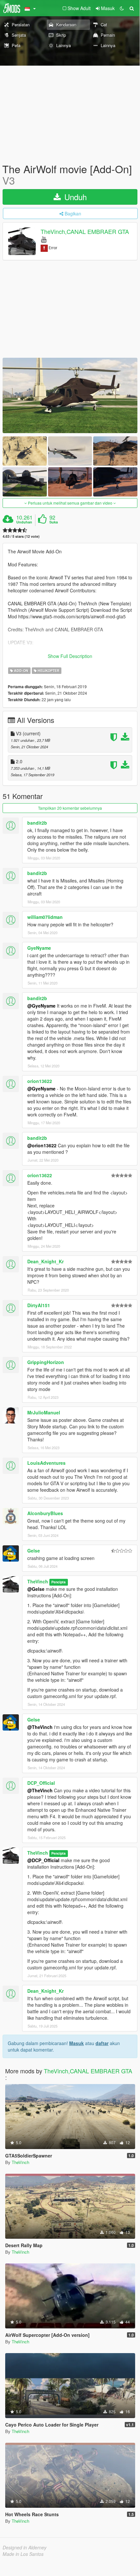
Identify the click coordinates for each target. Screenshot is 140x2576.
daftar (102, 2043)
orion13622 (40, 1081)
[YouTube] (44, 239)
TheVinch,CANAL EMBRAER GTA (85, 232)
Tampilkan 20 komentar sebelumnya (70, 808)
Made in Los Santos (23, 2554)
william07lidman (45, 917)
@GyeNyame (41, 1006)
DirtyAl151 (39, 1305)
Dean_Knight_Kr (45, 1261)
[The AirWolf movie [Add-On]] (70, 395)
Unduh (74, 197)
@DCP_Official (43, 1860)
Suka (54, 522)
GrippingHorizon (46, 1362)
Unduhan (24, 522)
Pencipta (58, 1582)
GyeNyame (39, 948)
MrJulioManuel (44, 1412)
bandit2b (37, 823)
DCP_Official (41, 1783)
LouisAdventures (46, 1463)
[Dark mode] (122, 8)
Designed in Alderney (25, 2547)
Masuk (76, 2043)
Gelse (34, 1551)
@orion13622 (42, 1145)
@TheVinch (40, 1727)
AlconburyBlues (45, 1513)
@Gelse (36, 1589)
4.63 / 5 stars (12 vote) (21, 536)
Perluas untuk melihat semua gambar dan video (70, 503)
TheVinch (38, 1581)
